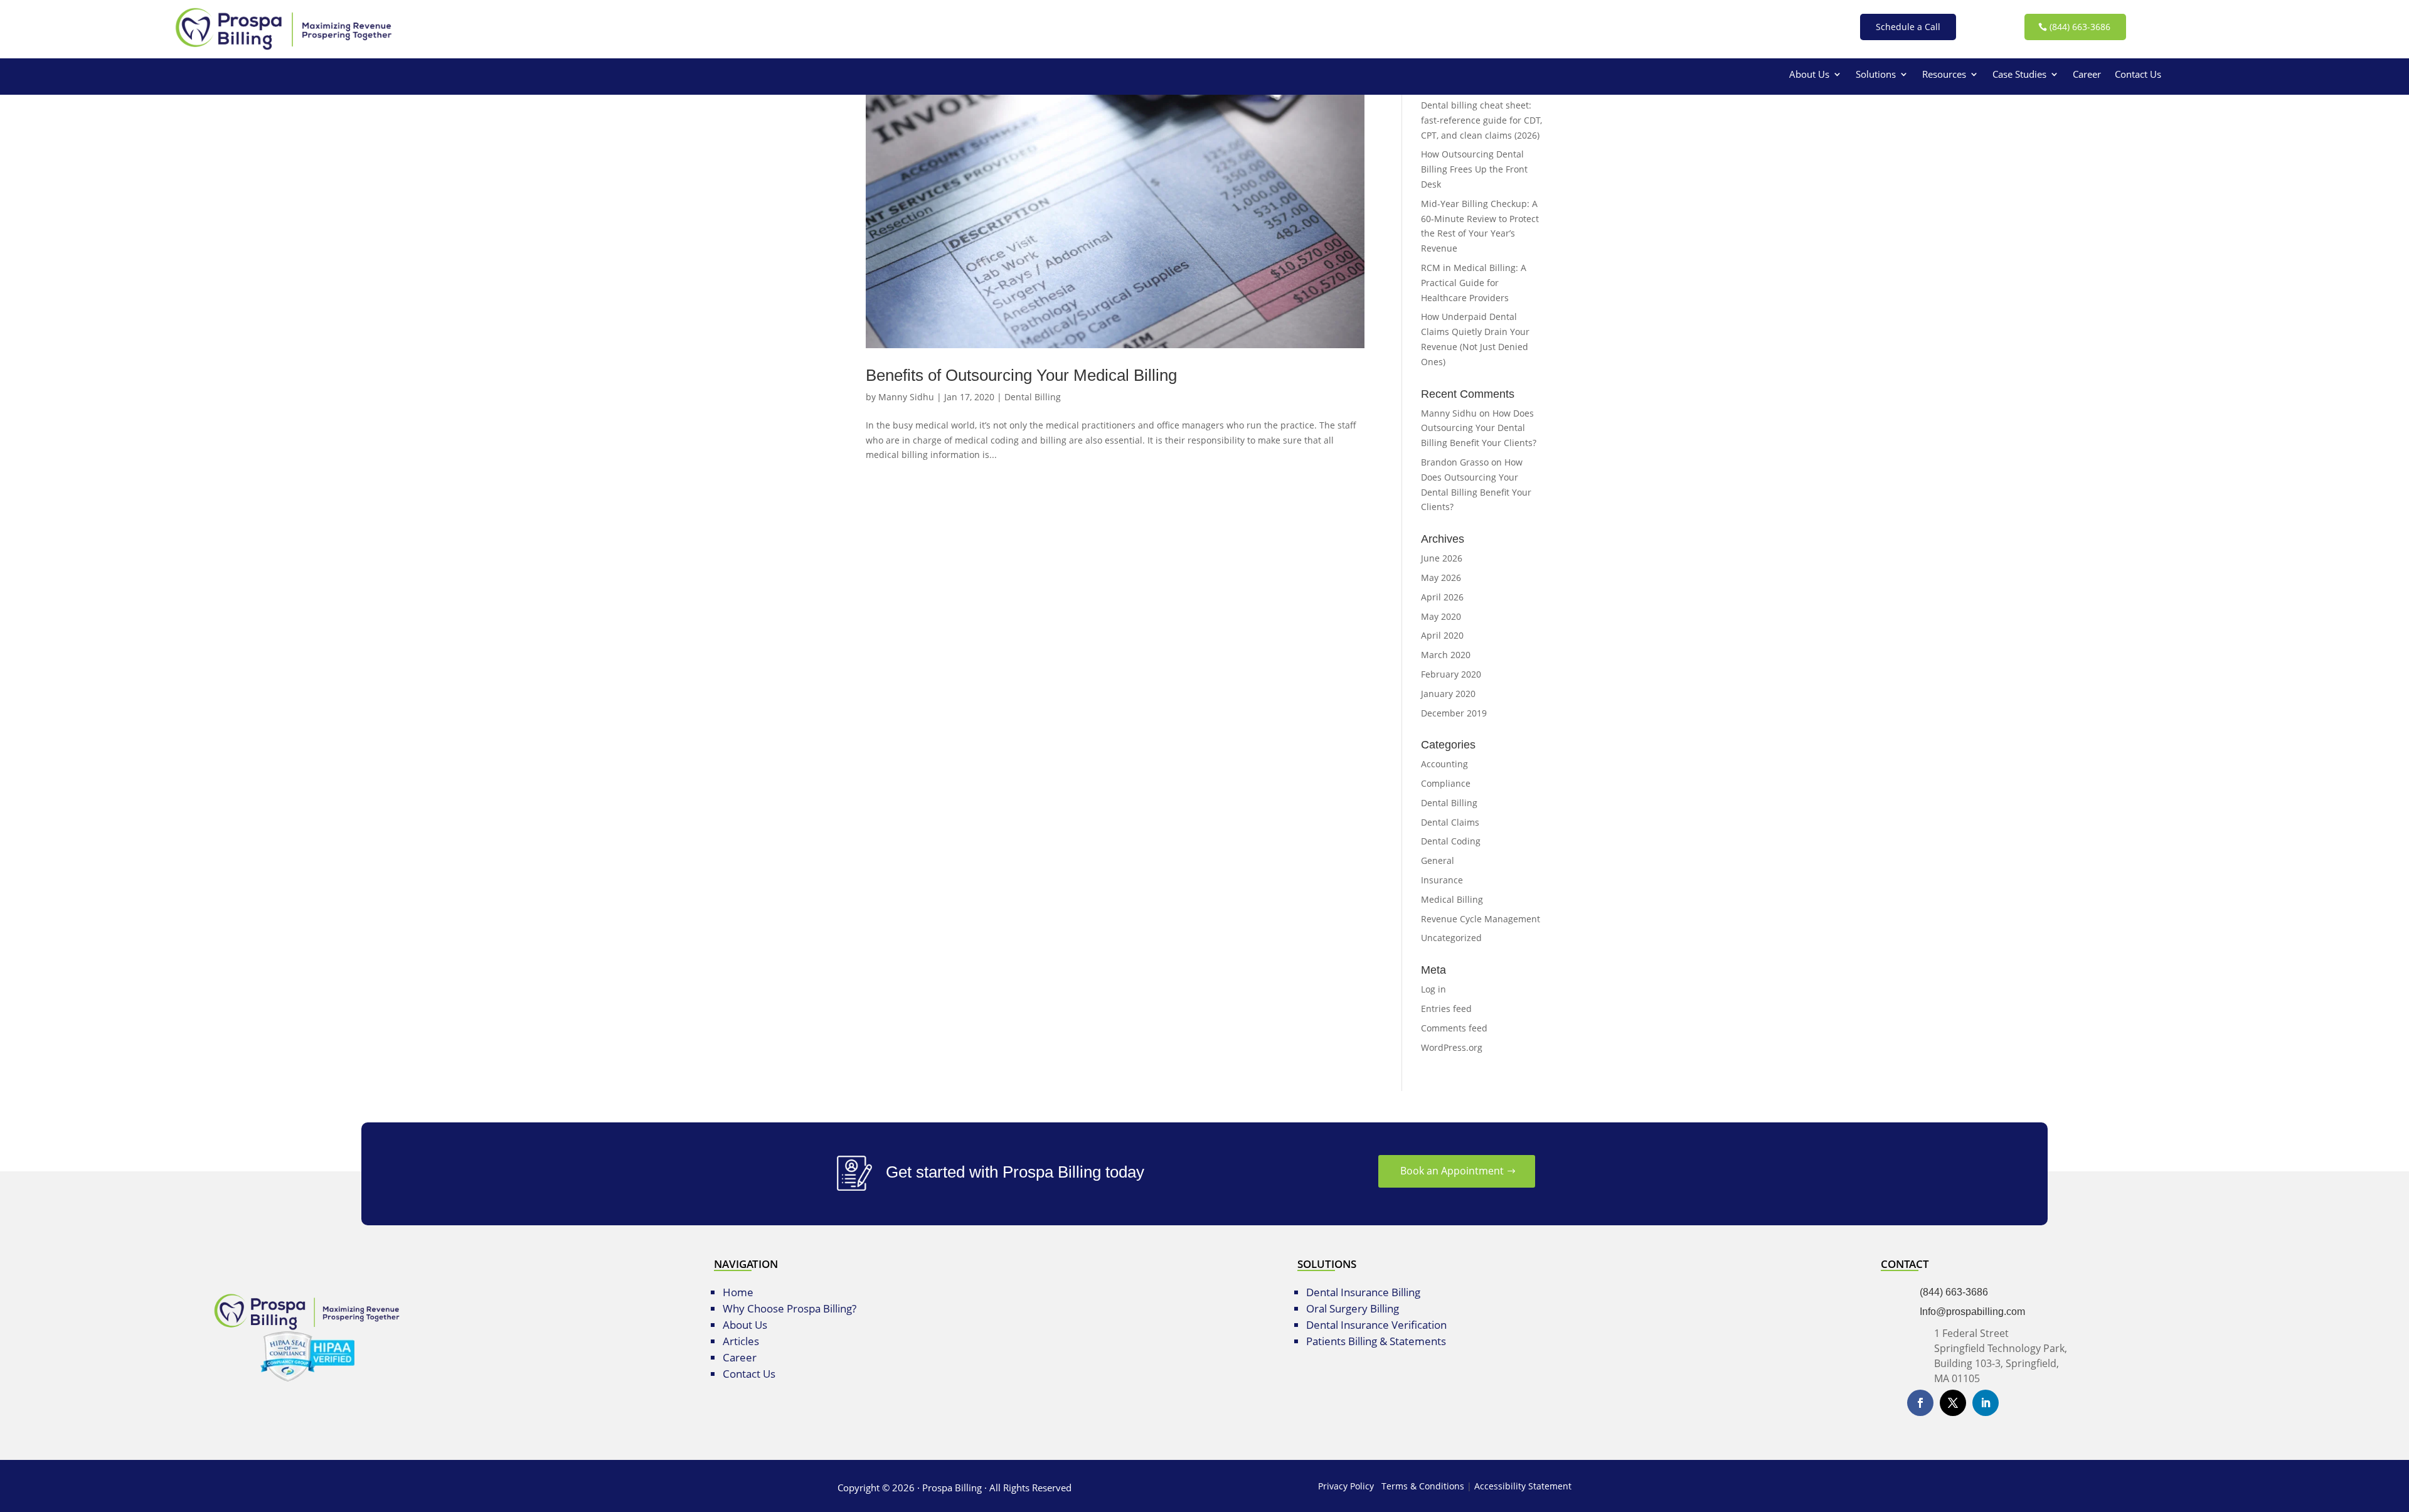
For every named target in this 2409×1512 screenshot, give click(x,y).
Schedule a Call (1908, 27)
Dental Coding (1451, 841)
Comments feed (1454, 1028)
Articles (741, 1341)
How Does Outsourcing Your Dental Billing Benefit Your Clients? (1479, 428)
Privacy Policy (1346, 1486)
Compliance (1446, 783)
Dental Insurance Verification (1376, 1325)
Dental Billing (1033, 397)
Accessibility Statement (1523, 1486)
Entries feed (1446, 1009)
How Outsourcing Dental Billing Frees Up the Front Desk (1474, 169)
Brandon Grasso (1455, 462)
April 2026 (1442, 597)
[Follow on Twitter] (1953, 1403)
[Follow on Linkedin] (1986, 1403)
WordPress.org (1452, 1047)
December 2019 (1454, 713)
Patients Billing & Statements (1376, 1341)
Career (2087, 75)
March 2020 (1446, 655)
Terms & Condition (1421, 1486)
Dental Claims (1450, 822)
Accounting (1444, 764)
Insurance (1442, 880)
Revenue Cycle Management (1481, 919)
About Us (1809, 75)
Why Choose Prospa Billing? (790, 1308)
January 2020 (1448, 694)
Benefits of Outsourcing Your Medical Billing (1021, 375)
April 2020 (1442, 635)
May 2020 (1441, 616)
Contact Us (2138, 75)
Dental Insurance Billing (1363, 1292)
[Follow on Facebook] (1920, 1403)
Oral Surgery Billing (1353, 1308)
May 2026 (1441, 578)
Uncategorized (1451, 938)
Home (738, 1292)
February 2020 (1451, 674)
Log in (1433, 989)
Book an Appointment (1452, 1171)
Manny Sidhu (906, 397)
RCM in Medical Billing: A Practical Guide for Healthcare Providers (1474, 283)
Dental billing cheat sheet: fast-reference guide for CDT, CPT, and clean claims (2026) (1481, 120)
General (1438, 860)
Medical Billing (1452, 899)
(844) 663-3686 (2080, 27)
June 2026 (1442, 558)
